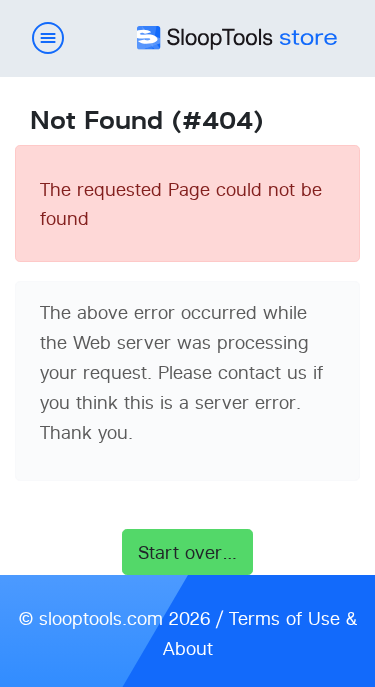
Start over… (188, 552)
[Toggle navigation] (48, 39)
